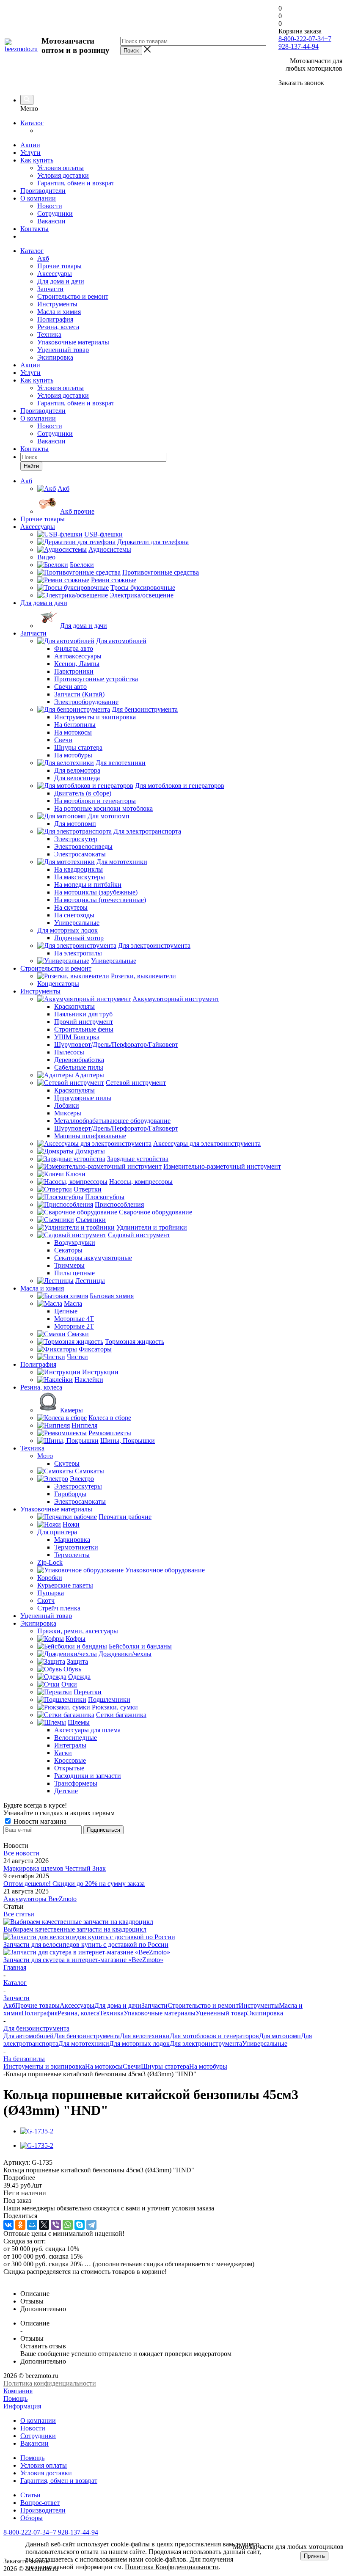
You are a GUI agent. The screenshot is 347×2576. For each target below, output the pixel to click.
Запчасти (50, 289)
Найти (31, 466)
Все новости (21, 1853)
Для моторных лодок (139, 2043)
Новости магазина (39, 1821)
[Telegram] (91, 2225)
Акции (30, 145)
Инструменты (57, 304)
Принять (314, 2556)
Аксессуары (55, 274)
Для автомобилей (29, 2036)
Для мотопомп (280, 2036)
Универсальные (265, 2043)
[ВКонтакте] (8, 2225)
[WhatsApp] (68, 2225)
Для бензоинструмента (87, 2036)
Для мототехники (84, 2043)
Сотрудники (55, 213)
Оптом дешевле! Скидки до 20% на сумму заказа (74, 1884)
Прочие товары (59, 266)
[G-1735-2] (37, 2131)
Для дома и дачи (61, 281)
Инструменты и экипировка (44, 2066)
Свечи (132, 2066)
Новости (50, 206)
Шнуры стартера (165, 2066)
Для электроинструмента (206, 2043)
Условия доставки (63, 175)
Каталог (32, 123)
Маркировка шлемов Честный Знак (55, 1868)
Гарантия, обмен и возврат (76, 183)
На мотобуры (208, 2066)
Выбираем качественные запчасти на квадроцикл (75, 1929)
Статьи (30, 2495)
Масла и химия (59, 312)
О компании (38, 198)
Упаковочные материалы (73, 342)
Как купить (37, 160)
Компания (18, 2391)
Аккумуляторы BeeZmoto (40, 1899)
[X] (44, 2225)
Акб (43, 258)
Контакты (34, 229)
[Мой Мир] (32, 2225)
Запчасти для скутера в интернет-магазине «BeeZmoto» (83, 1960)
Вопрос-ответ (40, 2503)
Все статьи (19, 1914)
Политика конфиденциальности (50, 2383)
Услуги (30, 153)
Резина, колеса (58, 327)
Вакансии (51, 221)
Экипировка (55, 357)
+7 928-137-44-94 (305, 43)
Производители (43, 191)
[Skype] (80, 2225)
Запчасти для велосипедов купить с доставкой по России (86, 1944)
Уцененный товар (63, 350)
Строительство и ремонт (73, 296)
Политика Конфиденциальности (172, 2567)
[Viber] (56, 2225)
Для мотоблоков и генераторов (214, 2036)
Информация (22, 2406)
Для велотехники (145, 2036)
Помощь (15, 2398)
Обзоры (32, 2518)
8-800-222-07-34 (301, 39)
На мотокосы (104, 2066)
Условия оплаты (61, 168)
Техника (49, 334)
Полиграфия (55, 319)
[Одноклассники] (20, 2225)
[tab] (173, 2178)
